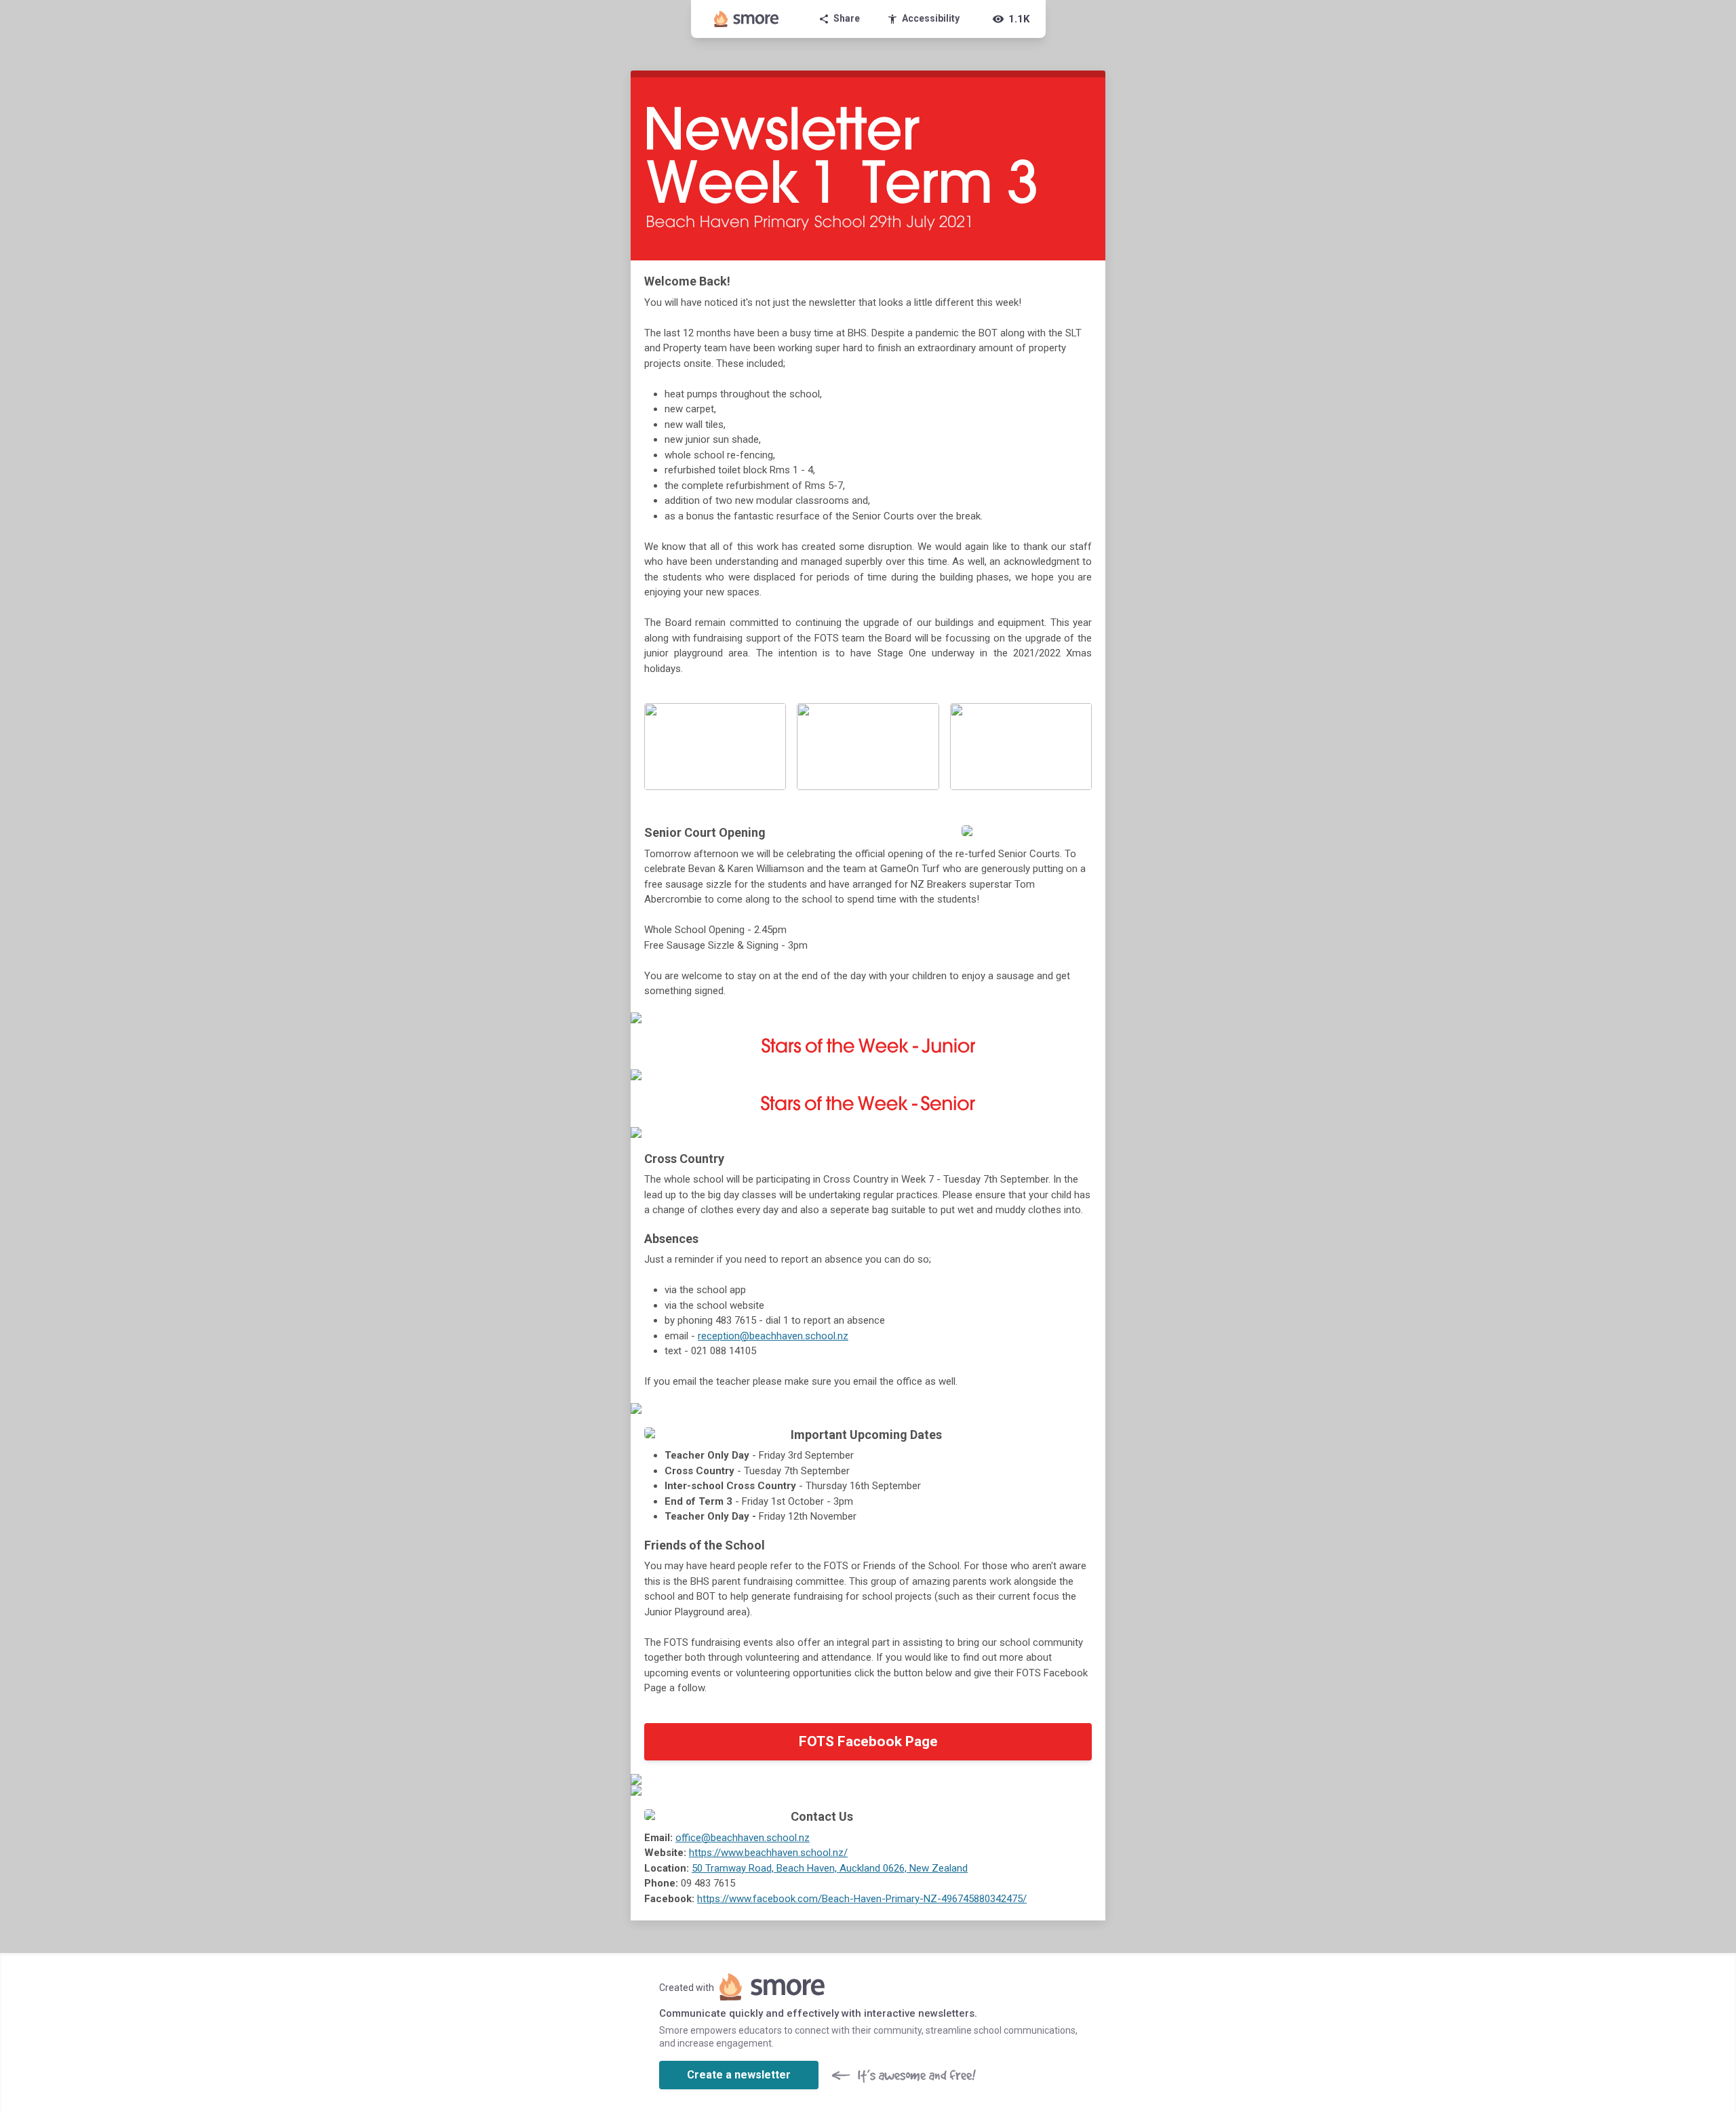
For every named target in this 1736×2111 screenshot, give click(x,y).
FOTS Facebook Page (868, 1741)
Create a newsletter (739, 2075)
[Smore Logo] (747, 19)
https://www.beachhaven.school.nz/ (768, 1853)
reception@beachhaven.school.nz (773, 1336)
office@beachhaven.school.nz (743, 1838)
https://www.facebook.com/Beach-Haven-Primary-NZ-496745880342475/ (862, 1899)
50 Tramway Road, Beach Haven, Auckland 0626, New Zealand (830, 1868)
